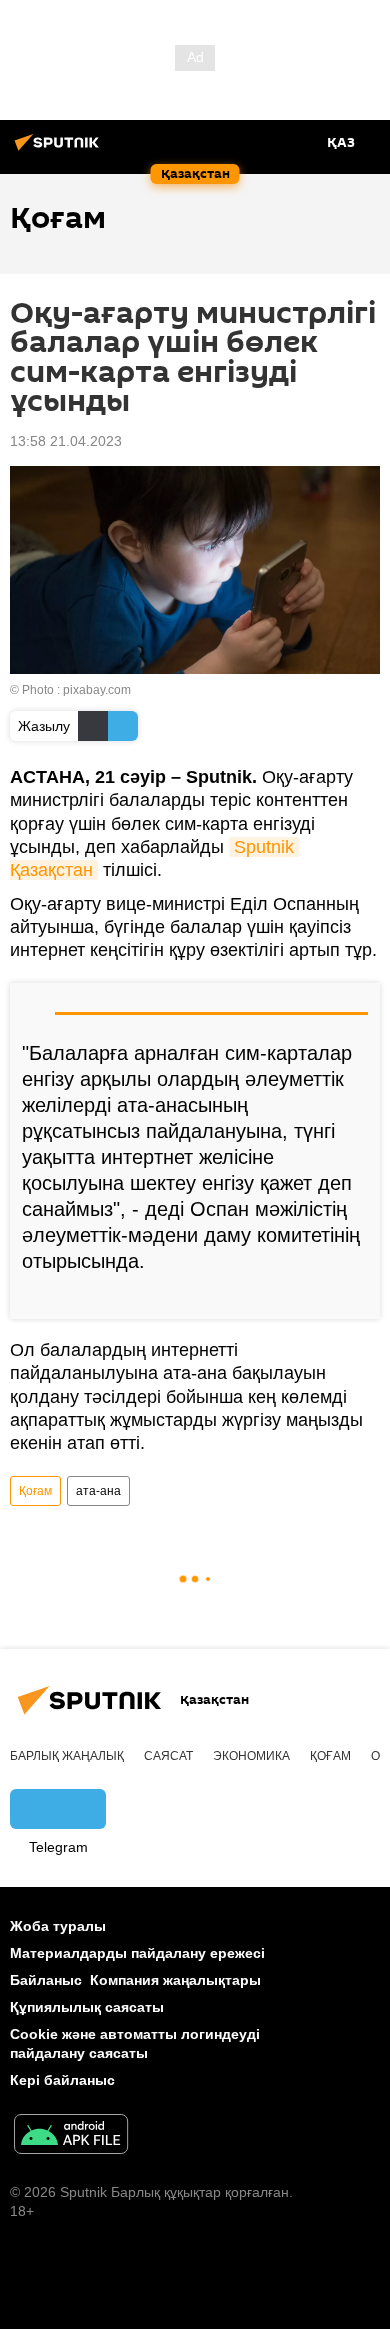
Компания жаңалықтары (175, 1980)
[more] (357, 1296)
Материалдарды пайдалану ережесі (137, 1953)
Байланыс (46, 1980)
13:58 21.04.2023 (66, 441)
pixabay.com (97, 690)
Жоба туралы (58, 1926)
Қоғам (35, 1491)
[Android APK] (71, 2136)
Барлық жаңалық (67, 1756)
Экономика (251, 1756)
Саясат (168, 1756)
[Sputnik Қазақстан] (60, 150)
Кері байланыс (62, 2080)
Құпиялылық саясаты (87, 2007)
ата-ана (98, 1491)
